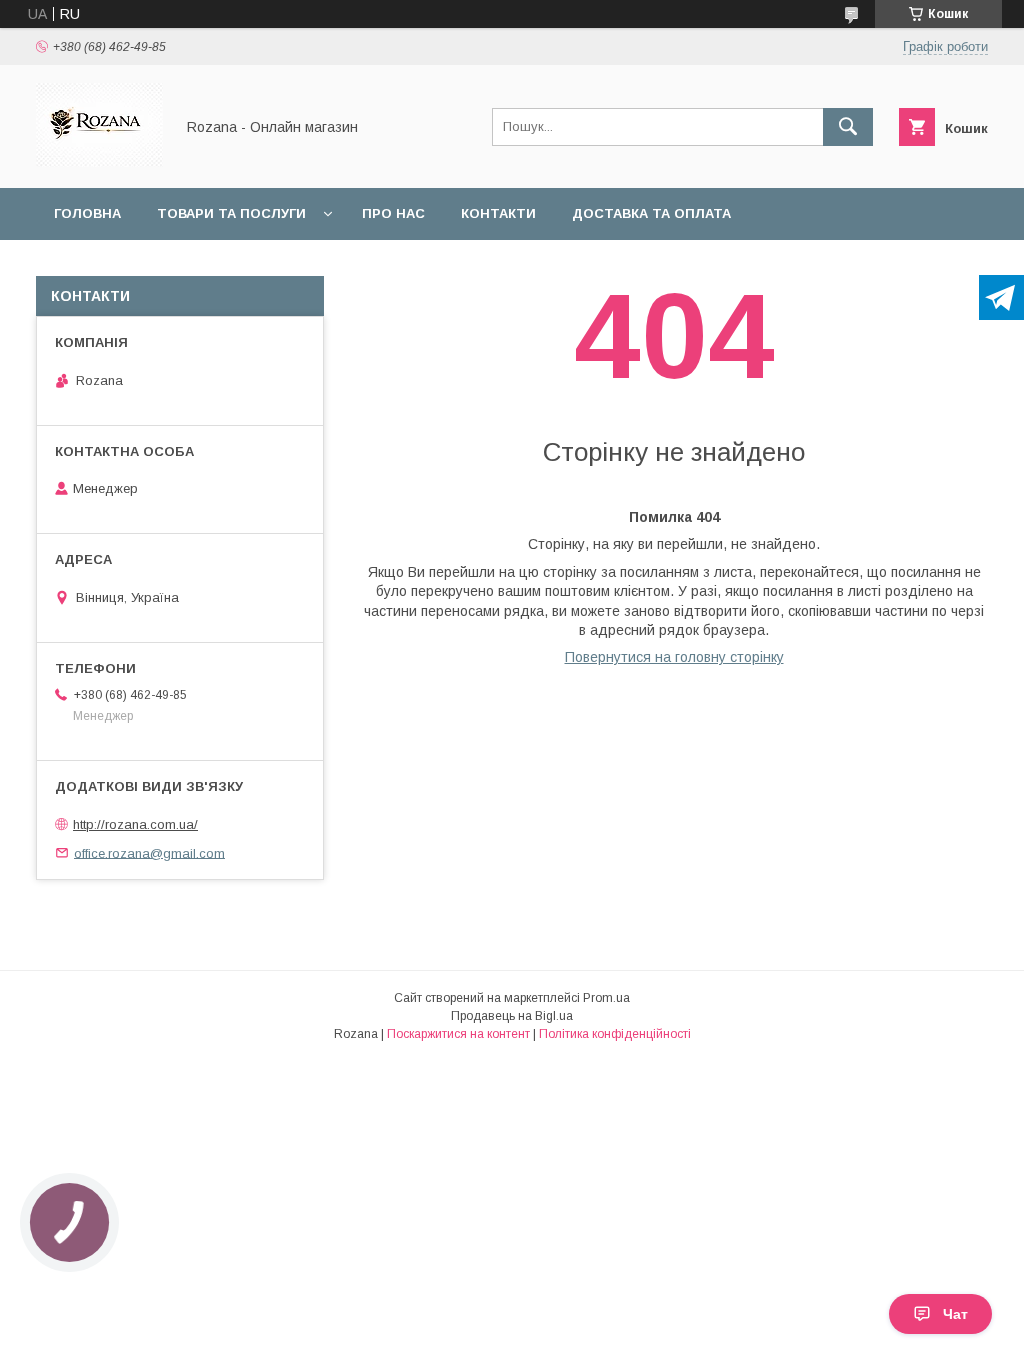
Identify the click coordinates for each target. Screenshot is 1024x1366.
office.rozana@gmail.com (149, 852)
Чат (955, 1314)
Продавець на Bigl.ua (512, 1016)
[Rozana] (99, 162)
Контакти (498, 213)
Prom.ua (606, 998)
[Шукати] (848, 127)
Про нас (393, 213)
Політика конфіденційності (615, 1034)
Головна (87, 213)
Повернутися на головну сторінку (674, 657)
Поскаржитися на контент (458, 1034)
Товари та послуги (231, 213)
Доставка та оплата (651, 213)
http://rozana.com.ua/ (135, 824)
